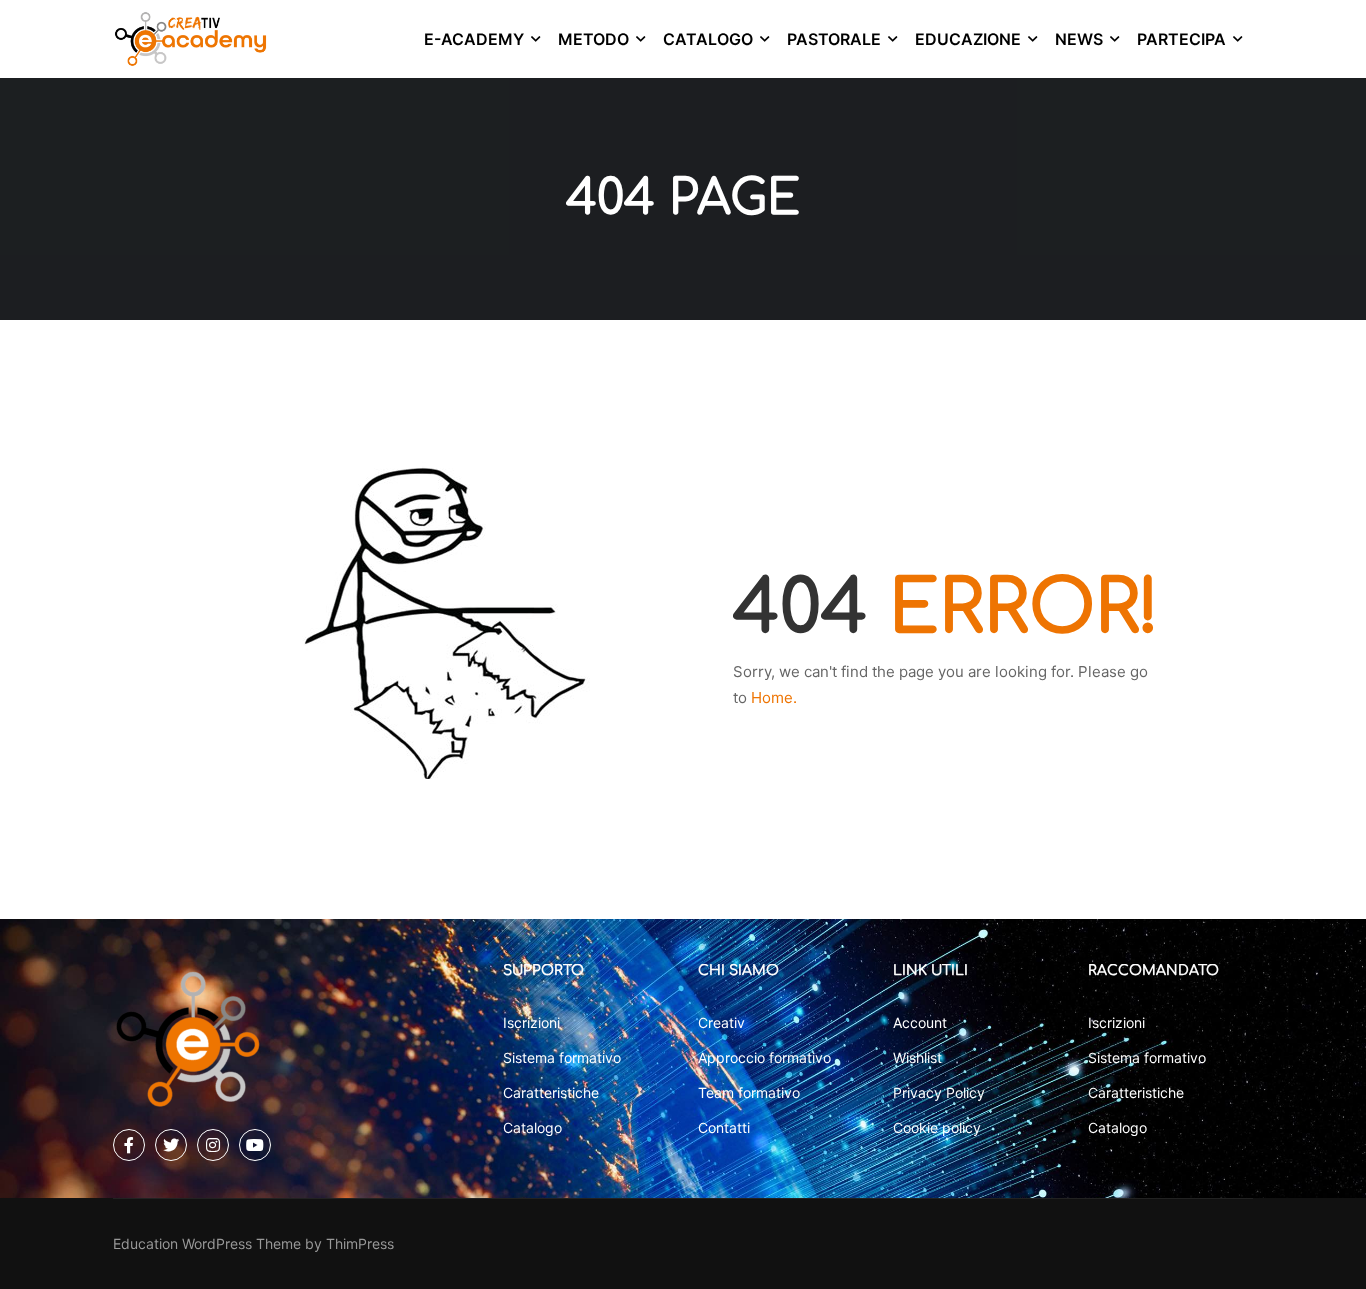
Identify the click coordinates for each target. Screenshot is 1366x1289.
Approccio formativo (764, 1057)
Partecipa (1181, 39)
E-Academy (474, 39)
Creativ (721, 1022)
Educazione (968, 39)
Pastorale (834, 39)
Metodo (593, 39)
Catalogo (708, 39)
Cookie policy (937, 1127)
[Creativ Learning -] (190, 39)
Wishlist (917, 1057)
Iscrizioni (531, 1022)
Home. (774, 697)
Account (920, 1022)
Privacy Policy (939, 1092)
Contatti (724, 1127)
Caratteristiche (551, 1092)
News (1079, 39)
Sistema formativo (562, 1057)
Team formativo (749, 1092)
